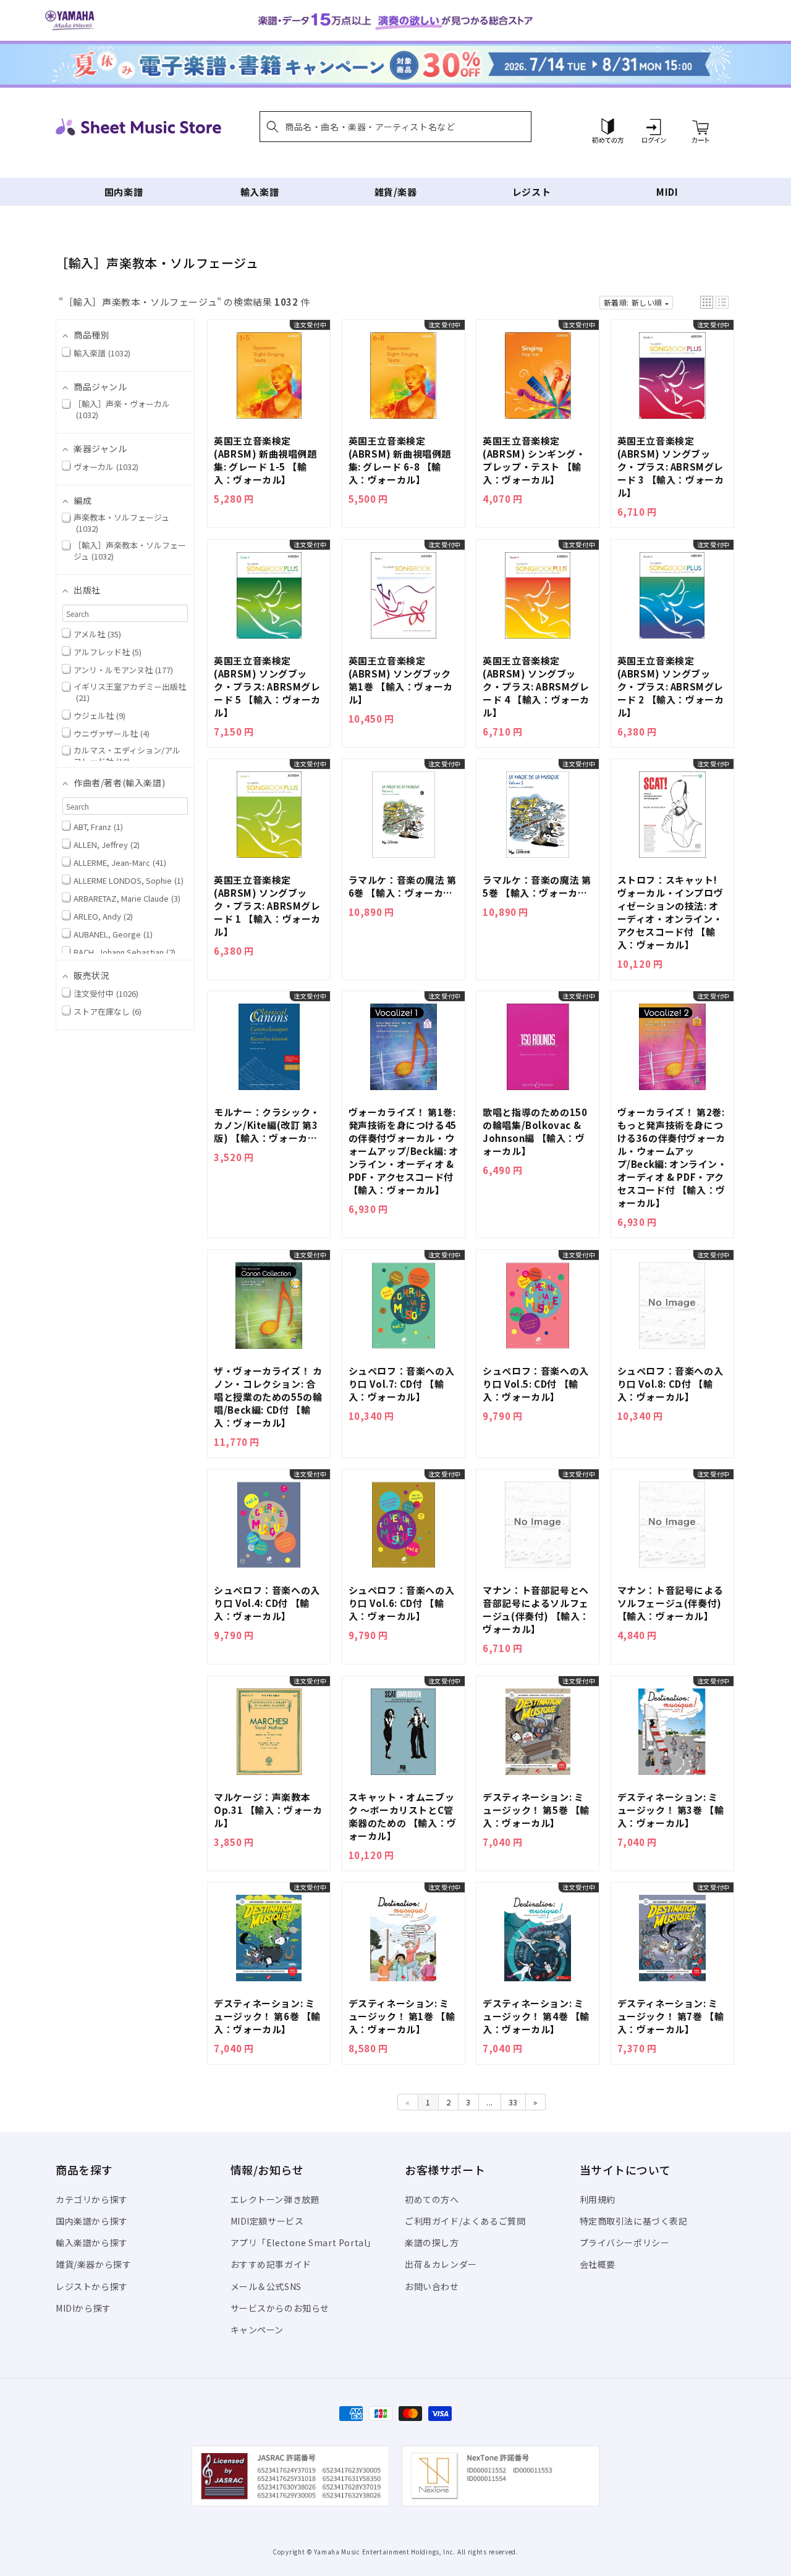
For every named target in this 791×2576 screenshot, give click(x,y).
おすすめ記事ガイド (271, 2264)
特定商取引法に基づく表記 (634, 2221)
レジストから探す (92, 2286)
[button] (395, 127)
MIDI (667, 192)
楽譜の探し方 (432, 2242)
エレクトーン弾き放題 (275, 2199)
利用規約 (598, 2199)
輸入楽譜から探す (92, 2242)
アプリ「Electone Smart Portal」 (303, 2242)
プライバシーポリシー (625, 2242)
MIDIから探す (83, 2308)
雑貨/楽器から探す (93, 2264)
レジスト (531, 192)
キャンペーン (257, 2330)
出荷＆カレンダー (441, 2264)
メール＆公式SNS (266, 2286)
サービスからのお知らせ (280, 2308)
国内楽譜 (124, 192)
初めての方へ (432, 2199)
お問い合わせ (432, 2286)
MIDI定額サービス (267, 2221)
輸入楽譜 (260, 192)
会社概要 (598, 2264)
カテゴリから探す (92, 2199)
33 (513, 2102)
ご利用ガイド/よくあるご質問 (465, 2221)
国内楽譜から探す (92, 2221)
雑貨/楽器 (396, 192)
